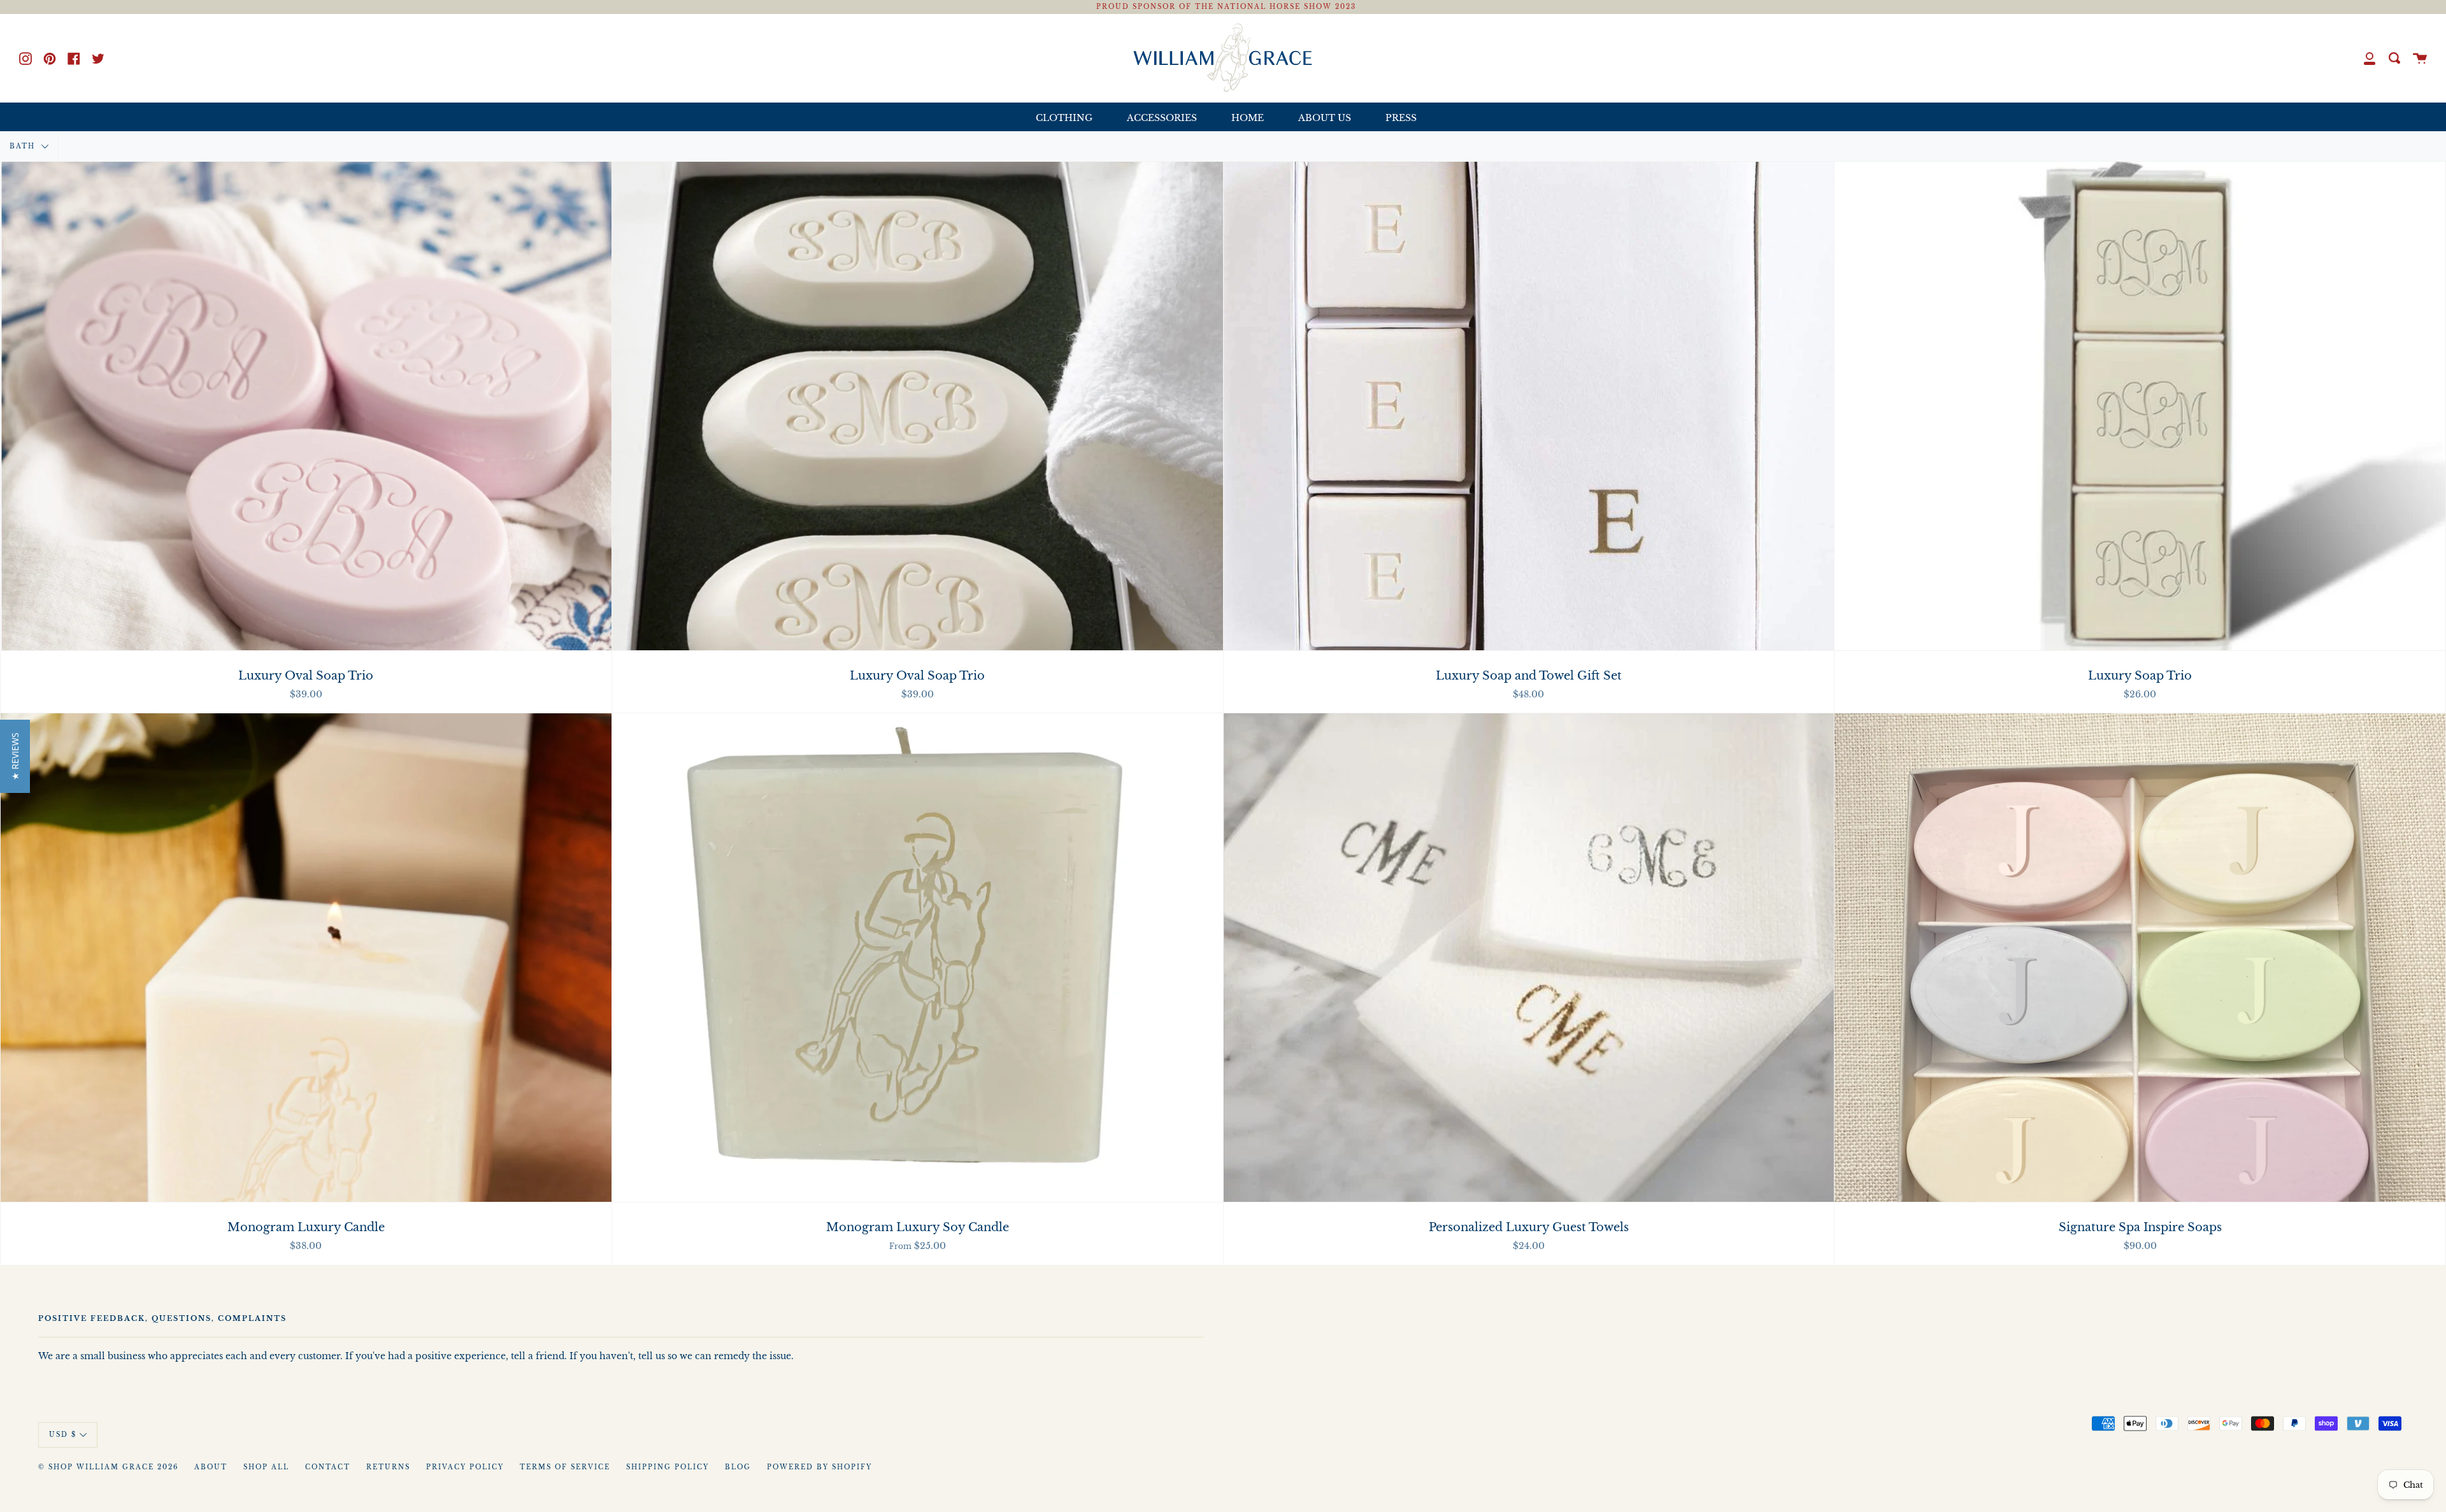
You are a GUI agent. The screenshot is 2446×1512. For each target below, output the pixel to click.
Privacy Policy (465, 1467)
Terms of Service (565, 1467)
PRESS (1401, 118)
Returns (388, 1467)
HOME (1248, 118)
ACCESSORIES (1162, 118)
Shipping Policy (668, 1467)
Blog (738, 1467)
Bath (24, 146)
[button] (15, 756)
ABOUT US (1325, 118)
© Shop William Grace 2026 (108, 1467)
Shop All (266, 1467)
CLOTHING (1064, 118)
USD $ (63, 1434)
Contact (328, 1467)
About (211, 1467)
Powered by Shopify (819, 1467)
